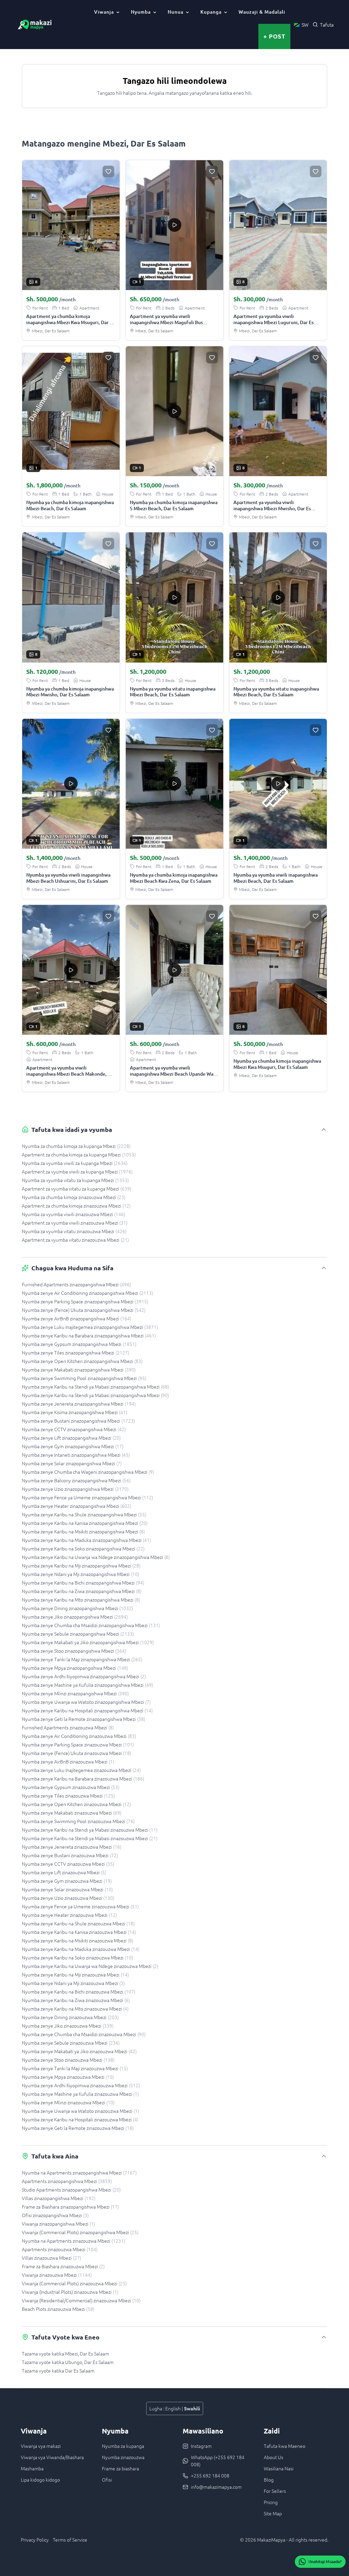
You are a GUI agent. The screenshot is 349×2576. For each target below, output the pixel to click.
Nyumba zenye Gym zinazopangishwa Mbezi (73, 1446)
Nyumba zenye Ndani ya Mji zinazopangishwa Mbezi (80, 1574)
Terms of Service (70, 2540)
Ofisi (107, 2480)
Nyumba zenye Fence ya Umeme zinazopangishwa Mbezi (87, 1497)
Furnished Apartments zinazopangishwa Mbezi (76, 1284)
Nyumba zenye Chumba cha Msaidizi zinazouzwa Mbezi (84, 2034)
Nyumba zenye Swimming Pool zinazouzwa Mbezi (78, 1821)
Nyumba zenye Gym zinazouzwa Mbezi (67, 1881)
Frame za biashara (120, 2468)
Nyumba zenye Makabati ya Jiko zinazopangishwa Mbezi (88, 1642)
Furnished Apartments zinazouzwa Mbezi (68, 1727)
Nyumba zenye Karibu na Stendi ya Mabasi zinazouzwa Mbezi (90, 1830)
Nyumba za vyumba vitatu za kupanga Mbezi (75, 1180)
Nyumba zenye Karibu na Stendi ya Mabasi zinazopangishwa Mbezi (95, 1387)
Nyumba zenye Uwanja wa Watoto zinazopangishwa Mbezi (86, 1702)
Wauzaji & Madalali (262, 12)
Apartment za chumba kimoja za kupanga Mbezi (79, 1154)
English (173, 2408)
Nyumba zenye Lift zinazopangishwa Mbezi (71, 1438)
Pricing (271, 2502)
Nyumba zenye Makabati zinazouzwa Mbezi (72, 1813)
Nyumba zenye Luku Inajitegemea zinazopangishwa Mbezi (90, 1327)
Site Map (273, 2513)
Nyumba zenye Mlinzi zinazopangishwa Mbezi (75, 1693)
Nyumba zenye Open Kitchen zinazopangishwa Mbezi (82, 1361)
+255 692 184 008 (210, 2475)
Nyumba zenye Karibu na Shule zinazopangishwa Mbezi (84, 1514)
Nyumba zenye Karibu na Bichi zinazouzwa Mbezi (79, 1991)
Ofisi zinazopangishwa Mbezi (55, 2215)
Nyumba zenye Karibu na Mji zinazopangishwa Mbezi (81, 1565)
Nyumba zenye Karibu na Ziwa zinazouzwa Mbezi (76, 2000)
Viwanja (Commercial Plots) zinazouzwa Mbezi (74, 2283)
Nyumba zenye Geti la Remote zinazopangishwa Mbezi (84, 1719)
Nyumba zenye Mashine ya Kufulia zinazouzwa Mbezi (80, 2094)
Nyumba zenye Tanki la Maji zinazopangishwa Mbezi (82, 1659)
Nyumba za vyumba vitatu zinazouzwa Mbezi (74, 1231)
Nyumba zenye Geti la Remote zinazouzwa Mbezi (78, 2128)
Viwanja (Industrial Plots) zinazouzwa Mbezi (70, 2292)
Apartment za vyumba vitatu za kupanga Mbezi (77, 1188)
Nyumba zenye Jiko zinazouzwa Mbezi (68, 2026)
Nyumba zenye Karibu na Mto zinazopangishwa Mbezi (81, 1600)
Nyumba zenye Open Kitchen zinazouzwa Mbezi (76, 1804)
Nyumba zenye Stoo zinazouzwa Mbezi (68, 2060)
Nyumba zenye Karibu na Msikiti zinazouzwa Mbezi (78, 1940)
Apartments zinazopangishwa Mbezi (67, 2181)
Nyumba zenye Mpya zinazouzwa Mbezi (68, 2077)
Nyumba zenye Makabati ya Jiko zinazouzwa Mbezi (79, 2051)
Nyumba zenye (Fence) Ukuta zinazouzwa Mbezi (77, 1753)
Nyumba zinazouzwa (123, 2457)
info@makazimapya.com (216, 2487)
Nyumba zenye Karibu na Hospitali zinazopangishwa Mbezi (87, 1710)
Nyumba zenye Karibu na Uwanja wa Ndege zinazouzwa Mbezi (90, 1966)
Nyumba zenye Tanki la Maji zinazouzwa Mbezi (75, 2068)
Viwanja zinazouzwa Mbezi (57, 2275)
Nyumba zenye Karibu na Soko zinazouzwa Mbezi (77, 1957)
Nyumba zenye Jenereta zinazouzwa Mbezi (72, 1847)
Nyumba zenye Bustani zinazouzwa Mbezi (70, 1855)
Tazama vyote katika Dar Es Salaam (58, 2370)
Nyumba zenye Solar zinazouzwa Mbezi (67, 1889)
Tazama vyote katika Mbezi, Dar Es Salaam (65, 2353)
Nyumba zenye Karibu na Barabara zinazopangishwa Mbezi (89, 1335)
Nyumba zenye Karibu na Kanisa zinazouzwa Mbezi (79, 1932)
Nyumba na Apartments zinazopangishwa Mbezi (79, 2172)
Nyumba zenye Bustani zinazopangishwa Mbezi (78, 1421)
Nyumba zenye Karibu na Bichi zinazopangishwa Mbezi (83, 1582)
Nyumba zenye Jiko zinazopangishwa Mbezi (75, 1617)
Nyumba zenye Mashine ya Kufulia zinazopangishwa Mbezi (87, 1685)
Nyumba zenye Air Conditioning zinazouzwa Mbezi (79, 1736)
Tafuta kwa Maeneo (285, 2446)
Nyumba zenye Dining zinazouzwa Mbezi (70, 2017)
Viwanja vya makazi (41, 2446)
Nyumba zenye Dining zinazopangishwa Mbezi (77, 1608)
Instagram (201, 2446)
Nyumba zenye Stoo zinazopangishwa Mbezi (74, 1651)
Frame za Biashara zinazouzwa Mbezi (63, 2266)
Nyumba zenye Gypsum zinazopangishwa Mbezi (79, 1344)
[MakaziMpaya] (35, 25)
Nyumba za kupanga (123, 2446)
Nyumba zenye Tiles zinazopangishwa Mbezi (75, 1352)
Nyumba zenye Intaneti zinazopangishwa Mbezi (76, 1455)
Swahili (192, 2408)
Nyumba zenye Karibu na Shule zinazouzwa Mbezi (78, 1923)
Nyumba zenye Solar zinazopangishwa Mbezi (72, 1463)
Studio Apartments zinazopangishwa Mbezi (71, 2189)
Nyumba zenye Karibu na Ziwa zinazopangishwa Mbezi (82, 1591)
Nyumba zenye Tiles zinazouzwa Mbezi (68, 1795)
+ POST (274, 36)
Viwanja (104, 12)
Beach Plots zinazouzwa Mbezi (58, 2309)
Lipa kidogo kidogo (40, 2480)
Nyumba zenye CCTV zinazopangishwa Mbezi (74, 1429)
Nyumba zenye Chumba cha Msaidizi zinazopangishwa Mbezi (91, 1625)
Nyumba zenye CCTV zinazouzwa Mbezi (68, 1864)
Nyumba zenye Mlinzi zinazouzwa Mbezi (68, 2102)
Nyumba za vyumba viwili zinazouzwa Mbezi (73, 1214)
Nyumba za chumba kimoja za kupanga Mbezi (76, 1146)
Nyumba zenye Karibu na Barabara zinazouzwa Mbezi (83, 1778)
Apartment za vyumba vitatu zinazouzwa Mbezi (75, 1240)
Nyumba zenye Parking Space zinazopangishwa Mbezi (85, 1301)
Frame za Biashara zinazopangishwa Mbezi (70, 2207)
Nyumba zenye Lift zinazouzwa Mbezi (64, 1872)
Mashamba (32, 2468)
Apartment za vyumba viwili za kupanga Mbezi (77, 1171)
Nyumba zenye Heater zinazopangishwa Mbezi (77, 1506)
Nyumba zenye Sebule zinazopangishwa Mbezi (78, 1634)
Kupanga (211, 12)
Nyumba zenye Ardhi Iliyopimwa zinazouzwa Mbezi (81, 2085)
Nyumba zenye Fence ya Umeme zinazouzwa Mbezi (80, 1906)
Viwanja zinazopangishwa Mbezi (58, 2224)
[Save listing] (108, 171)
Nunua (176, 12)
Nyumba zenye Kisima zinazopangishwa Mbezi (74, 1412)
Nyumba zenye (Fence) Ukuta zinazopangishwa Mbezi (84, 1310)
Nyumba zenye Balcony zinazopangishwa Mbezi (76, 1480)
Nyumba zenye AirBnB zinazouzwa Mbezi (68, 1761)
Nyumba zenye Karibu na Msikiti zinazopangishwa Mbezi (83, 1531)
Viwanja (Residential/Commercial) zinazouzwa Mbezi (81, 2300)
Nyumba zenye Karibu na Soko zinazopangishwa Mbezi (83, 1548)
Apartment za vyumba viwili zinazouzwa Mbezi (75, 1223)
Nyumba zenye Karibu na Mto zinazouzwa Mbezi (75, 2009)
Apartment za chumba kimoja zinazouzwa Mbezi (76, 1206)
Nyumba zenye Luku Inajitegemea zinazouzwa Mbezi (81, 1770)
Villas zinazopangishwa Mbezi (59, 2198)
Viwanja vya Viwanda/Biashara (52, 2457)
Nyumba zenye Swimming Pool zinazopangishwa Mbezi (84, 1378)
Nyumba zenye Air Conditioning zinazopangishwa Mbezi (87, 1293)
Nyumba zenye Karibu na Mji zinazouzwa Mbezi (75, 1974)
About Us (274, 2457)
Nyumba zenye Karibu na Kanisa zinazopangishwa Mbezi (85, 1523)
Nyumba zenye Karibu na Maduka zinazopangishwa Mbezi (86, 1540)
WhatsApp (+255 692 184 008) (218, 2461)
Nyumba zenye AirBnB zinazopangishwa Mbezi (77, 1318)
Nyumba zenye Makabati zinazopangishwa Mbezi (79, 1369)
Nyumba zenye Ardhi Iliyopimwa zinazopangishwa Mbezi (84, 1676)
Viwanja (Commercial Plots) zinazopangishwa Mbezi (80, 2232)
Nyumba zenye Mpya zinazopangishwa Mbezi (75, 1668)
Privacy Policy (35, 2540)
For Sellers (275, 2491)
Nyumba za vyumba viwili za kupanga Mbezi (75, 1163)
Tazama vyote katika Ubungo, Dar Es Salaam (68, 2362)
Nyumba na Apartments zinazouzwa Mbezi (73, 2241)
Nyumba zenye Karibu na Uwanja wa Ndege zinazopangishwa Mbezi (96, 1557)
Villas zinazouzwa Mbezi (51, 2258)
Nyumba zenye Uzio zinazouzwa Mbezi (68, 1898)
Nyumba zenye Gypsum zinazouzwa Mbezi (71, 1787)
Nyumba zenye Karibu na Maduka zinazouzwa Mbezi (81, 1949)
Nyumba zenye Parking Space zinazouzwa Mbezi (78, 1744)
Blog (269, 2480)
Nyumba (141, 12)
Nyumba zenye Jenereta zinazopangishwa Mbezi (79, 1404)
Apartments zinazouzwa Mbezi (60, 2249)
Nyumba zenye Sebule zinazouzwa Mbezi (71, 2043)
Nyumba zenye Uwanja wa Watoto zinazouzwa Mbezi (80, 2111)
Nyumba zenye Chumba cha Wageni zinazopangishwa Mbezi (88, 1472)
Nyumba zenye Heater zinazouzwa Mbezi (69, 1915)
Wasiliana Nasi (279, 2468)
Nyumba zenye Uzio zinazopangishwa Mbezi (75, 1489)
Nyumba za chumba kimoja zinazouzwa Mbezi (74, 1197)
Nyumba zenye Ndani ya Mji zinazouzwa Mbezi (73, 1983)
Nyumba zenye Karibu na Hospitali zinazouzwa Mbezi (80, 2119)
